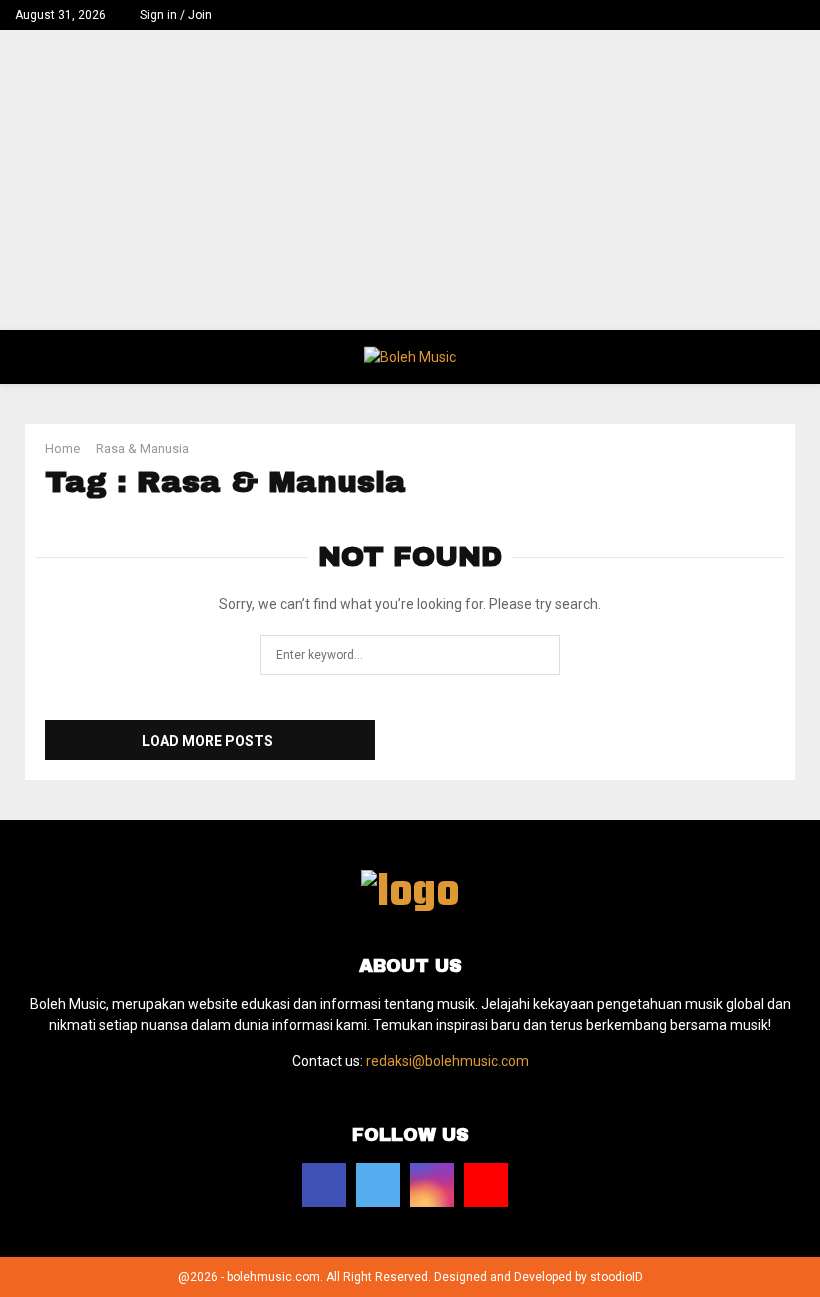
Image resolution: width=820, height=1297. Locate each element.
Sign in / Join (176, 15)
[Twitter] (378, 1185)
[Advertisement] (410, 180)
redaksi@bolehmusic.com (447, 1061)
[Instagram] (432, 1185)
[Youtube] (486, 1185)
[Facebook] (324, 1185)
